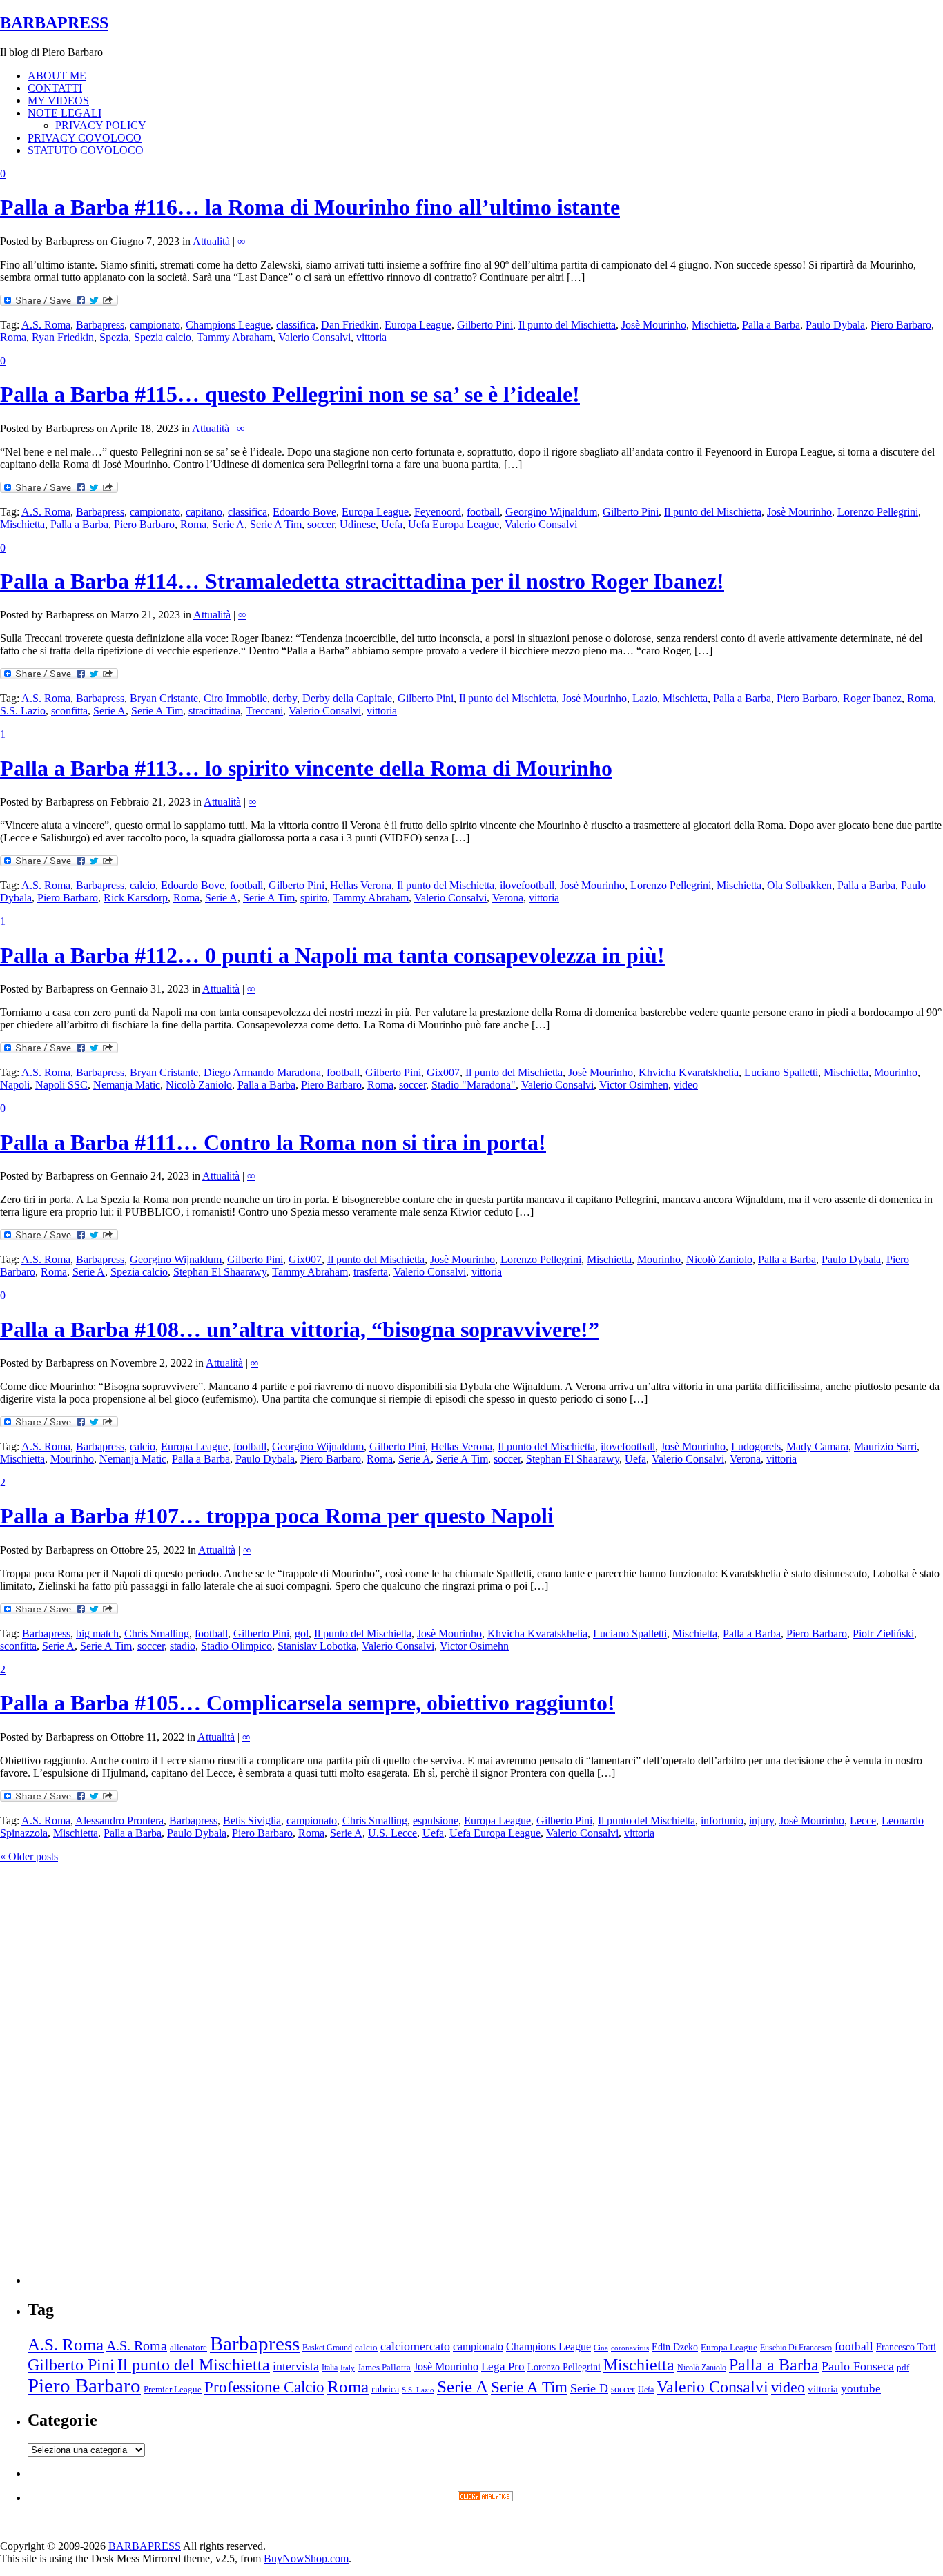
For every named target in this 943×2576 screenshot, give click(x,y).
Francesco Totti (906, 2347)
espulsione (436, 1821)
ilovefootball (527, 885)
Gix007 (443, 1072)
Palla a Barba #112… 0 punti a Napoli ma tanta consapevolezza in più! (332, 955)
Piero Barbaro (901, 325)
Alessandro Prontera (119, 1821)
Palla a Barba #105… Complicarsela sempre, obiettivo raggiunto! (308, 1703)
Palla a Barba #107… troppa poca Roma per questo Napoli (277, 1516)
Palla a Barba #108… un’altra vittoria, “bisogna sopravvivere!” (300, 1329)
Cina (601, 2348)
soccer (321, 524)
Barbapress (100, 325)
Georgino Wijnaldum (551, 512)
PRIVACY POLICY (101, 125)
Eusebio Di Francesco (796, 2348)
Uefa (392, 524)
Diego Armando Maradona (262, 1072)
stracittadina (214, 711)
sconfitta (69, 711)
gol (302, 1633)
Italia (330, 2368)
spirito (314, 898)
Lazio (645, 698)
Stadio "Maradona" (474, 1085)
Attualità (211, 241)
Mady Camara (817, 1446)
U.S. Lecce (392, 1833)
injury (761, 1821)
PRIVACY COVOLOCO (85, 138)
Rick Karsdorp (136, 898)
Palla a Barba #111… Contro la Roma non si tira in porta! (273, 1142)
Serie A (228, 524)
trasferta (371, 1272)
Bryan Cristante (164, 698)
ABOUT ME (57, 76)
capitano (204, 512)
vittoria (371, 337)
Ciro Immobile (235, 698)
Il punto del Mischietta (567, 325)
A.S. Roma (46, 325)
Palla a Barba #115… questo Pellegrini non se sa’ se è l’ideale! (290, 394)
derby (285, 698)
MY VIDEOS (58, 100)
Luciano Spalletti (781, 1072)
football (483, 512)
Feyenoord (438, 512)
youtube (861, 2389)
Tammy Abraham (235, 337)
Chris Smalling (157, 1633)
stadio (183, 1646)
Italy (348, 2368)
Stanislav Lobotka (317, 1646)
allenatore (188, 2347)
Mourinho (896, 1072)
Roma (13, 337)
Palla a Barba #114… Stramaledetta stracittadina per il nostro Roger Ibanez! (362, 581)
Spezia (114, 337)
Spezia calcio (163, 337)
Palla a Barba (771, 325)
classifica (296, 325)
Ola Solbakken (799, 885)
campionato (155, 325)
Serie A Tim (276, 524)
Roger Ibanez (872, 698)
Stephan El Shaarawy (220, 1272)
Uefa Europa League (454, 524)
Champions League (228, 325)
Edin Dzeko (675, 2347)
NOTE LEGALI (65, 113)
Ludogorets (756, 1446)
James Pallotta (384, 2367)
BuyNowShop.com (306, 2558)
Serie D (589, 2388)
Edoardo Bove (304, 512)
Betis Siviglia (252, 1821)
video (686, 1085)
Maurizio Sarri (885, 1446)
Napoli (15, 1085)
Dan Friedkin (350, 325)
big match (97, 1633)
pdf (903, 2367)
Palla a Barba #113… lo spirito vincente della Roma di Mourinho (306, 768)
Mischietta (714, 325)
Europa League (418, 325)
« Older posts (29, 1856)
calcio (143, 885)
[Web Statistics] (485, 2498)
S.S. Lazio (23, 711)
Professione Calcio (264, 2387)
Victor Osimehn (474, 1646)
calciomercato (415, 2346)
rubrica (385, 2389)
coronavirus (630, 2348)
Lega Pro (503, 2367)
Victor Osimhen (634, 1085)
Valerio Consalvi (314, 337)
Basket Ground (327, 2348)
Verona (508, 898)
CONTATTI (55, 88)
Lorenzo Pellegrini (878, 512)
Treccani (264, 711)
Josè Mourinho (654, 325)
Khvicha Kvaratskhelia (689, 1072)
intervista (296, 2366)
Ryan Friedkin (63, 337)
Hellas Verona (361, 885)
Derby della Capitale (347, 698)
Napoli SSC (61, 1085)
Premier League (173, 2390)
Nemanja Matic (127, 1085)
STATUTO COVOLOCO (86, 150)
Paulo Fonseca (858, 2366)
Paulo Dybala (835, 325)
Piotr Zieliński (883, 1633)
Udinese (358, 524)
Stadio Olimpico (236, 1646)
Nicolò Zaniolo (199, 1085)
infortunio (722, 1821)
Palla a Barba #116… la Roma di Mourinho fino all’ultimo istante (310, 207)
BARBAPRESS (54, 23)
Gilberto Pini (485, 325)
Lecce (863, 1821)
